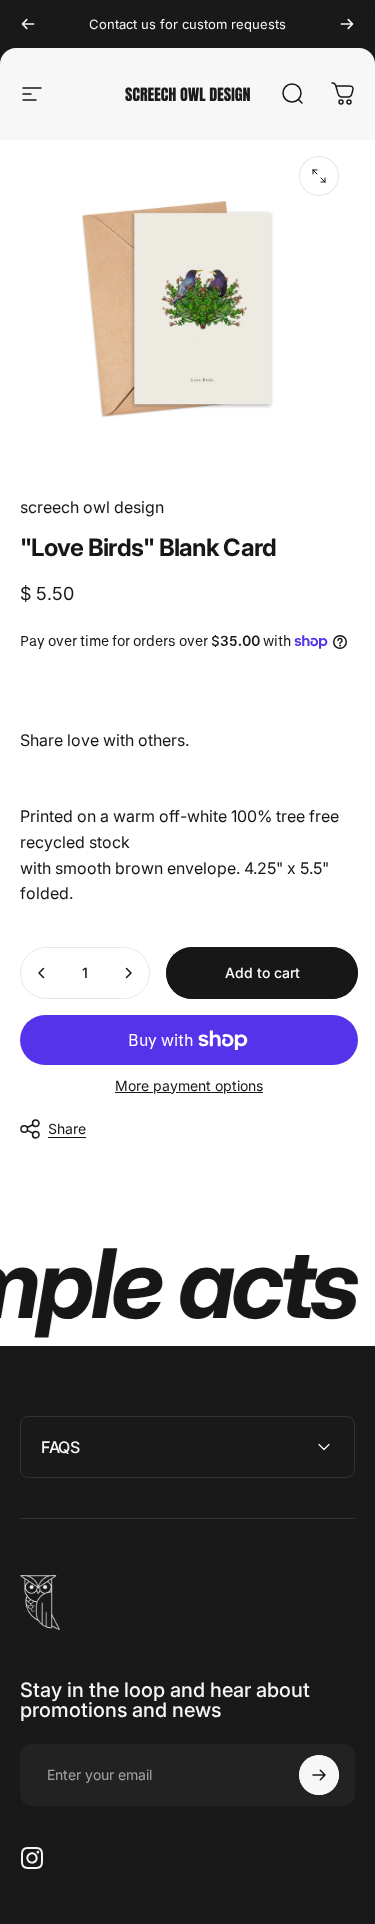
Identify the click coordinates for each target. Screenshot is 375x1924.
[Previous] (28, 24)
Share (67, 1128)
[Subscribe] (319, 1775)
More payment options (189, 1085)
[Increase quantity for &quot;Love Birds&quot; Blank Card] (128, 973)
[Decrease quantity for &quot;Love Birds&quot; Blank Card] (42, 973)
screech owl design (92, 507)
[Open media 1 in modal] (319, 176)
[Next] (347, 24)
